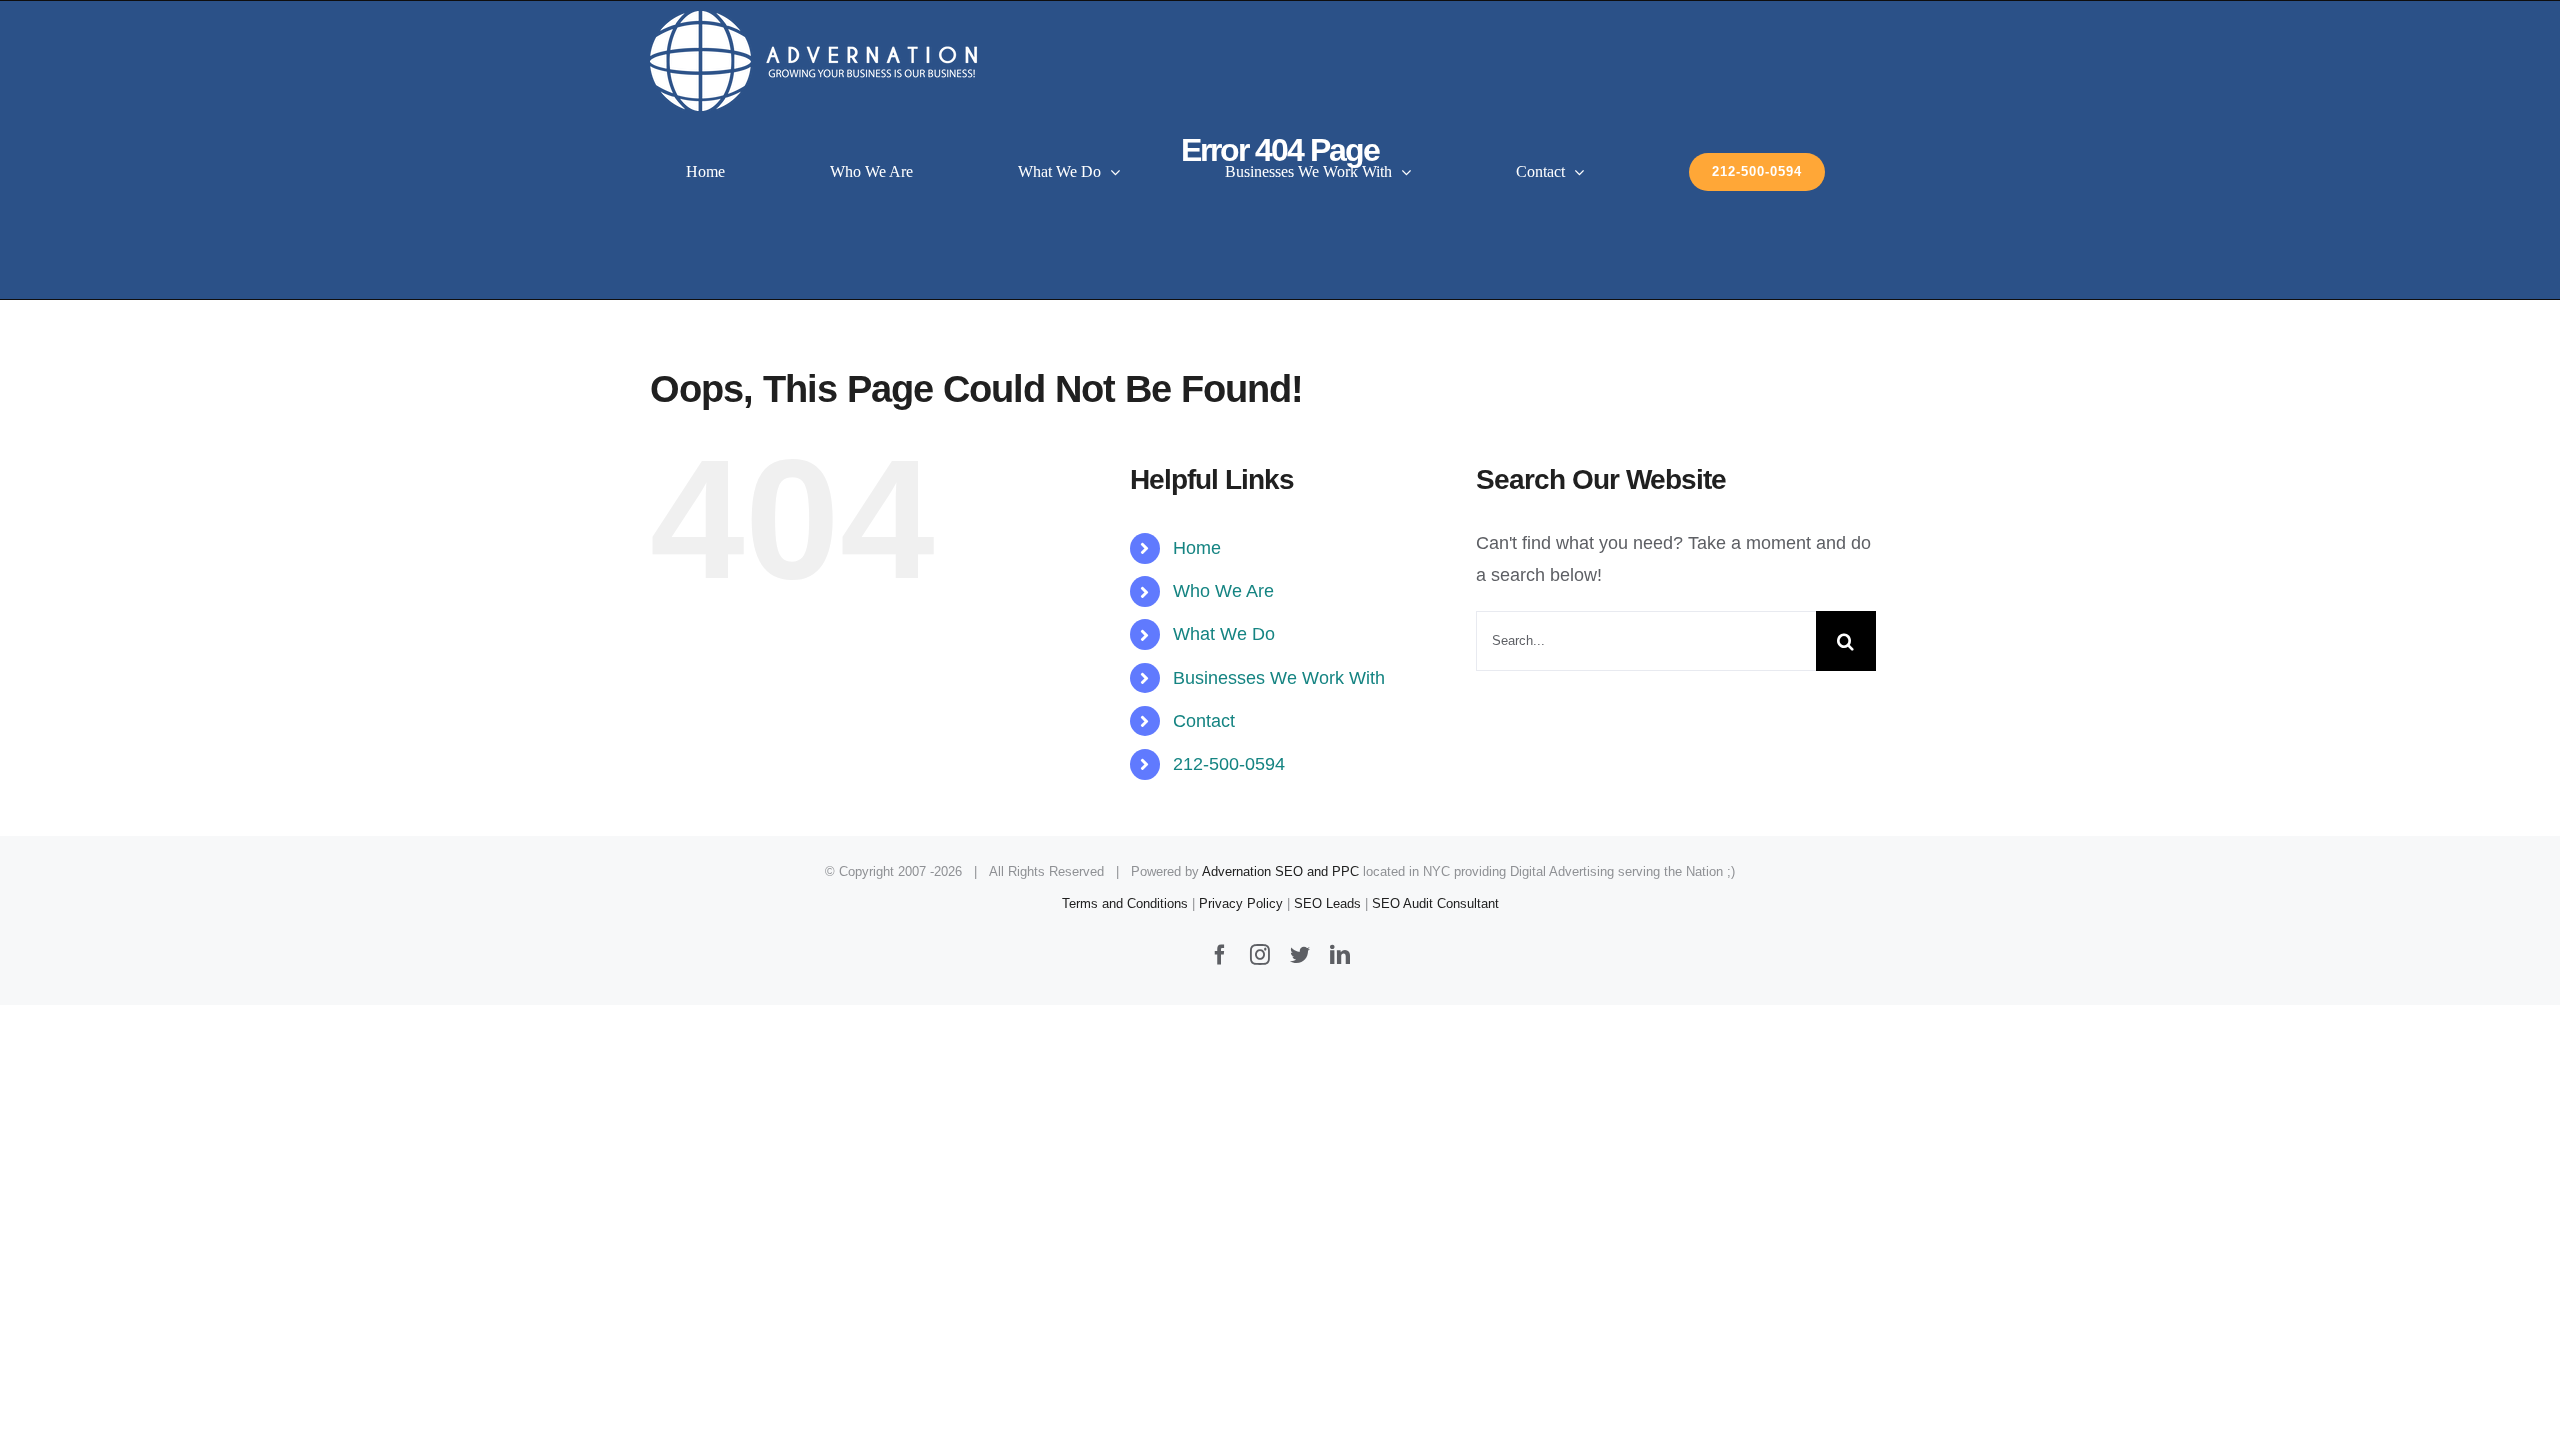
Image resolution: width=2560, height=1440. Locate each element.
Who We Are (1223, 591)
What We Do (1224, 634)
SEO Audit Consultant (1435, 903)
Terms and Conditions (1125, 903)
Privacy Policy (1241, 903)
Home (1197, 548)
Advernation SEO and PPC (1280, 871)
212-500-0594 (1229, 764)
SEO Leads (1327, 903)
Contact (1204, 721)
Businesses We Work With (1279, 678)
